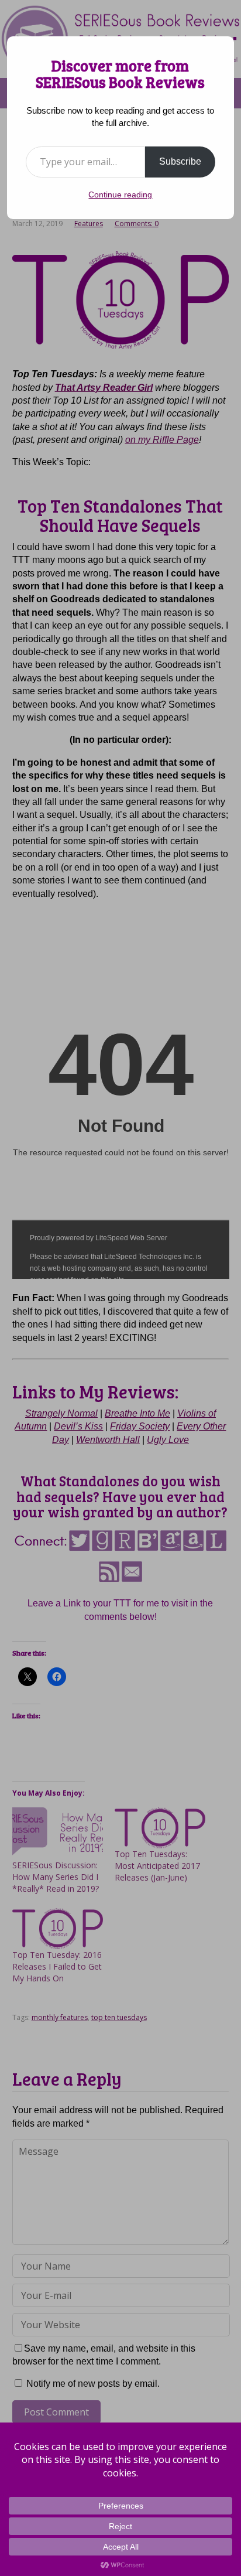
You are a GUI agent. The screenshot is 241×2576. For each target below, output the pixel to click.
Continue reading (120, 195)
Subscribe (180, 161)
